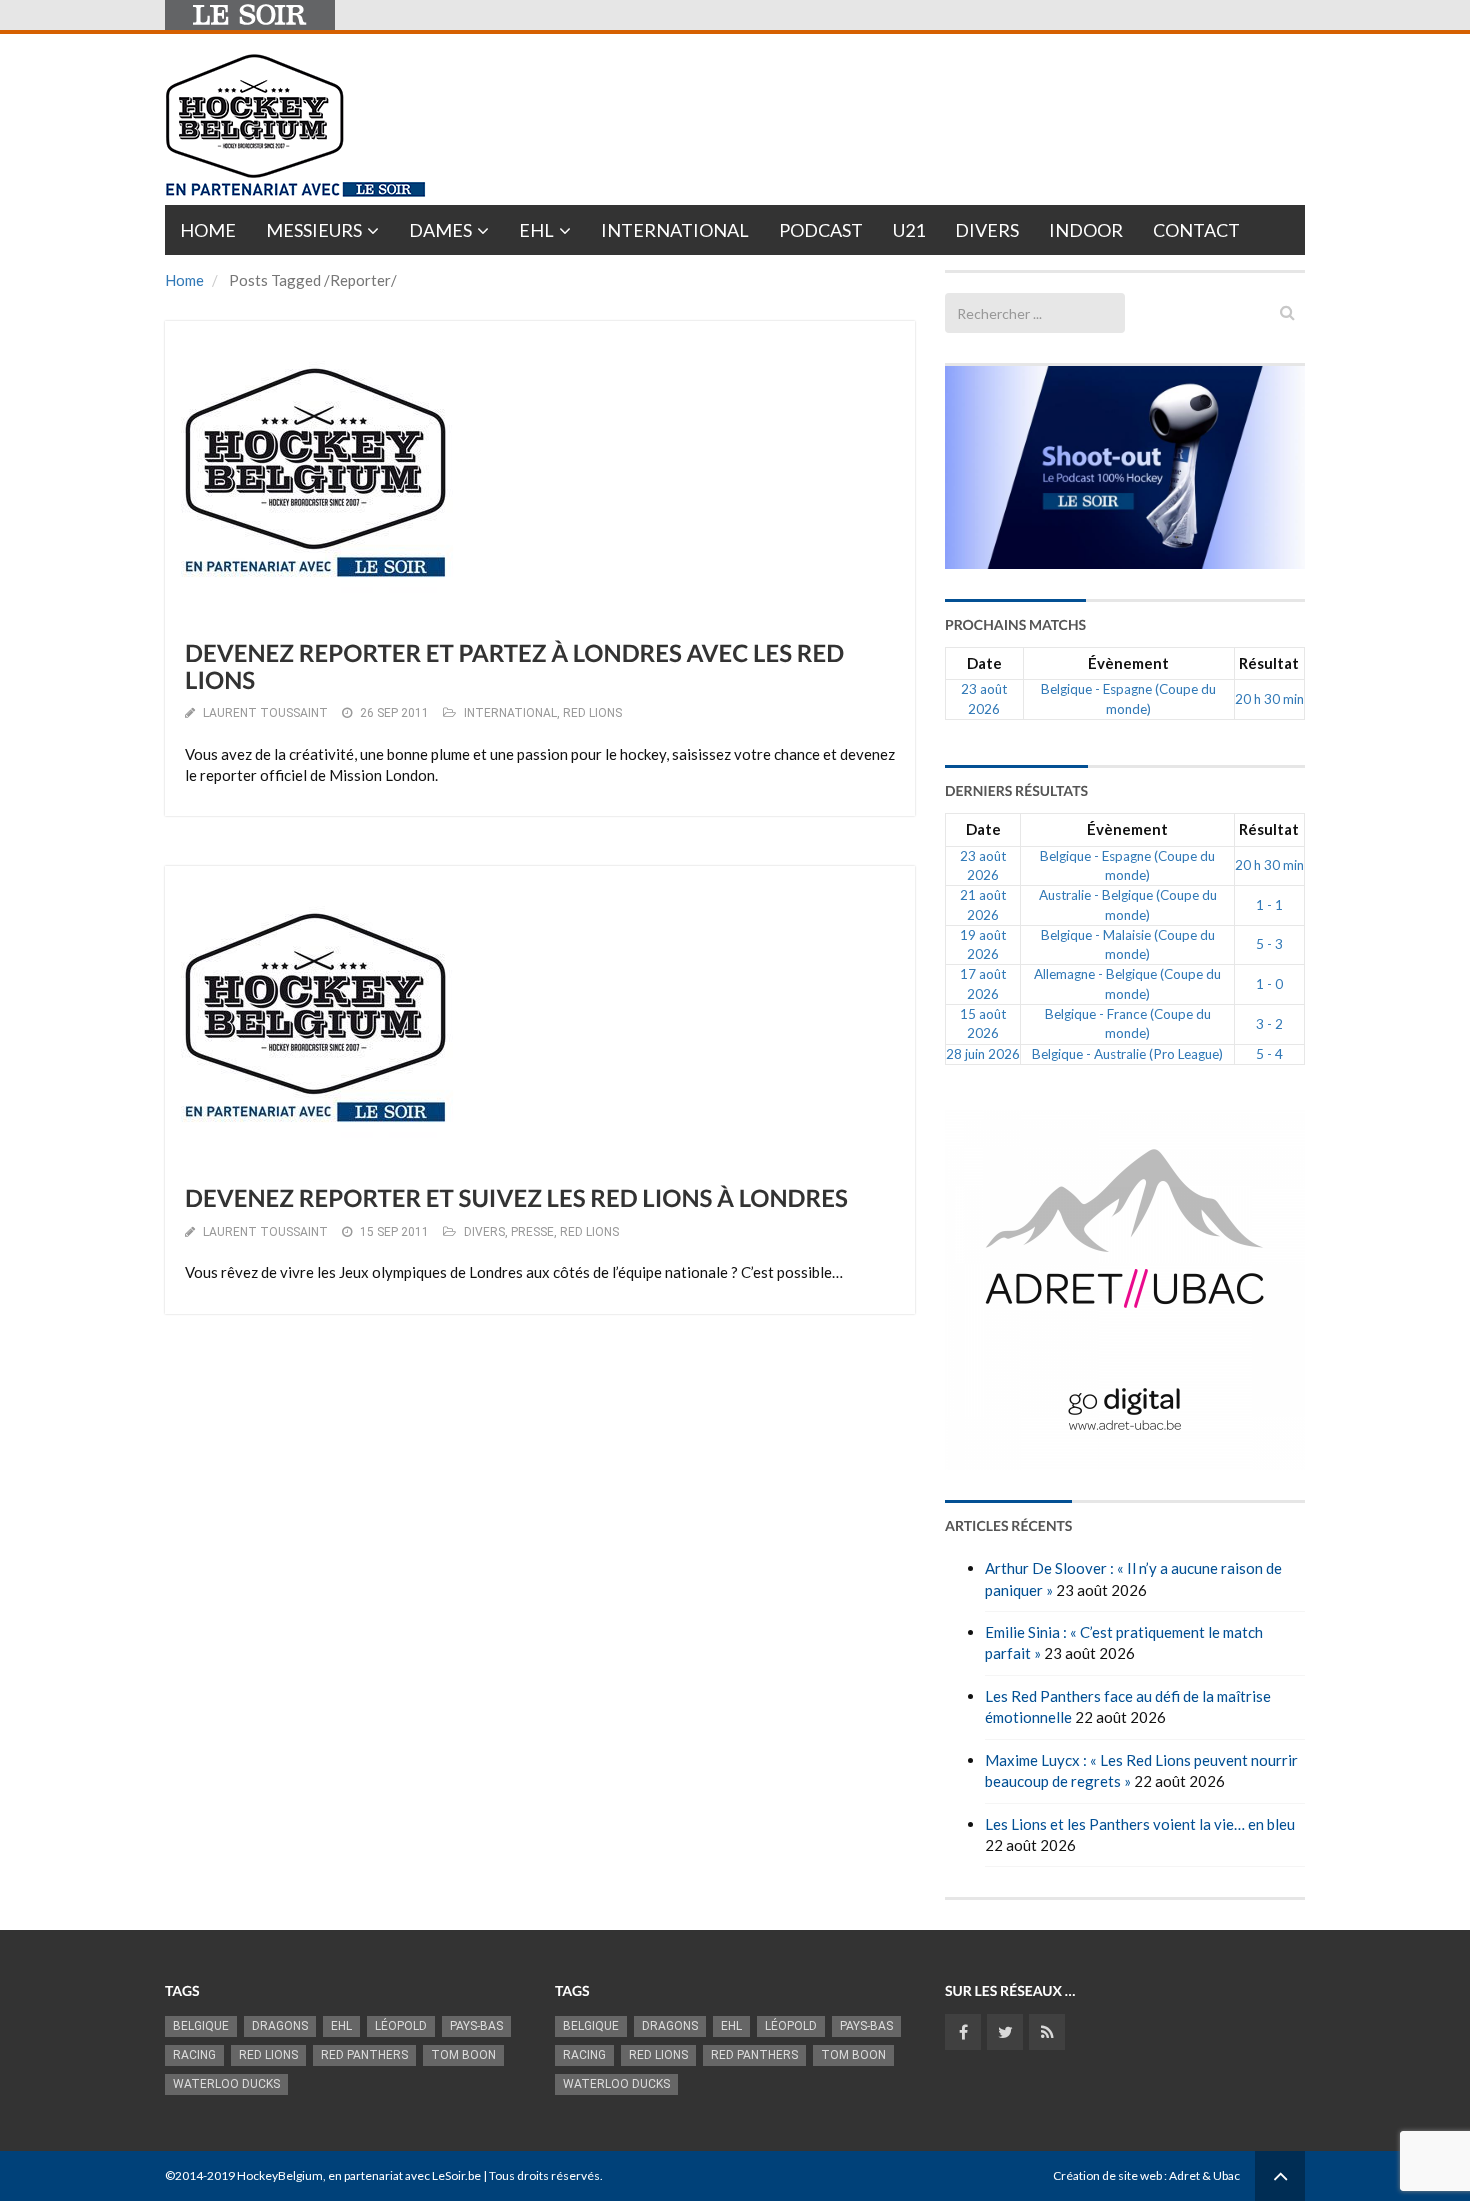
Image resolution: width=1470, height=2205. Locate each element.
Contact (1196, 230)
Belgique (201, 2026)
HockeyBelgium (280, 2175)
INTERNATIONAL (510, 713)
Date (984, 663)
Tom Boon (463, 2055)
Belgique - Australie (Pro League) (1127, 1054)
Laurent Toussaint (265, 713)
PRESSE (532, 1232)
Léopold (401, 2026)
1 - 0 (1269, 984)
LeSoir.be (456, 2175)
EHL (536, 230)
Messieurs (314, 230)
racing (194, 2055)
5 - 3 (1269, 944)
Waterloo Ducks (226, 2084)
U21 (909, 230)
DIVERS (484, 1232)
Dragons (280, 2026)
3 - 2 (1269, 1024)
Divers (987, 230)
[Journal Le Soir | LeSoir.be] (250, 15)
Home (208, 230)
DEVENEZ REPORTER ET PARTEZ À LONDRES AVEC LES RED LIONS (514, 666)
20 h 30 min (1269, 699)
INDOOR (1086, 230)
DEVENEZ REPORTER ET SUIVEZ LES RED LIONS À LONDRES (516, 1198)
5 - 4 (1269, 1054)
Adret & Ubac (1204, 2175)
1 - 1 (1269, 905)
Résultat (1269, 663)
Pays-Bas (476, 2026)
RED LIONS (592, 713)
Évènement (1128, 663)
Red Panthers (364, 2055)
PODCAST (821, 230)
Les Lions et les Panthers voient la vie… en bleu (1140, 1824)
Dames (440, 230)
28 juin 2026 (983, 1054)
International (675, 230)
